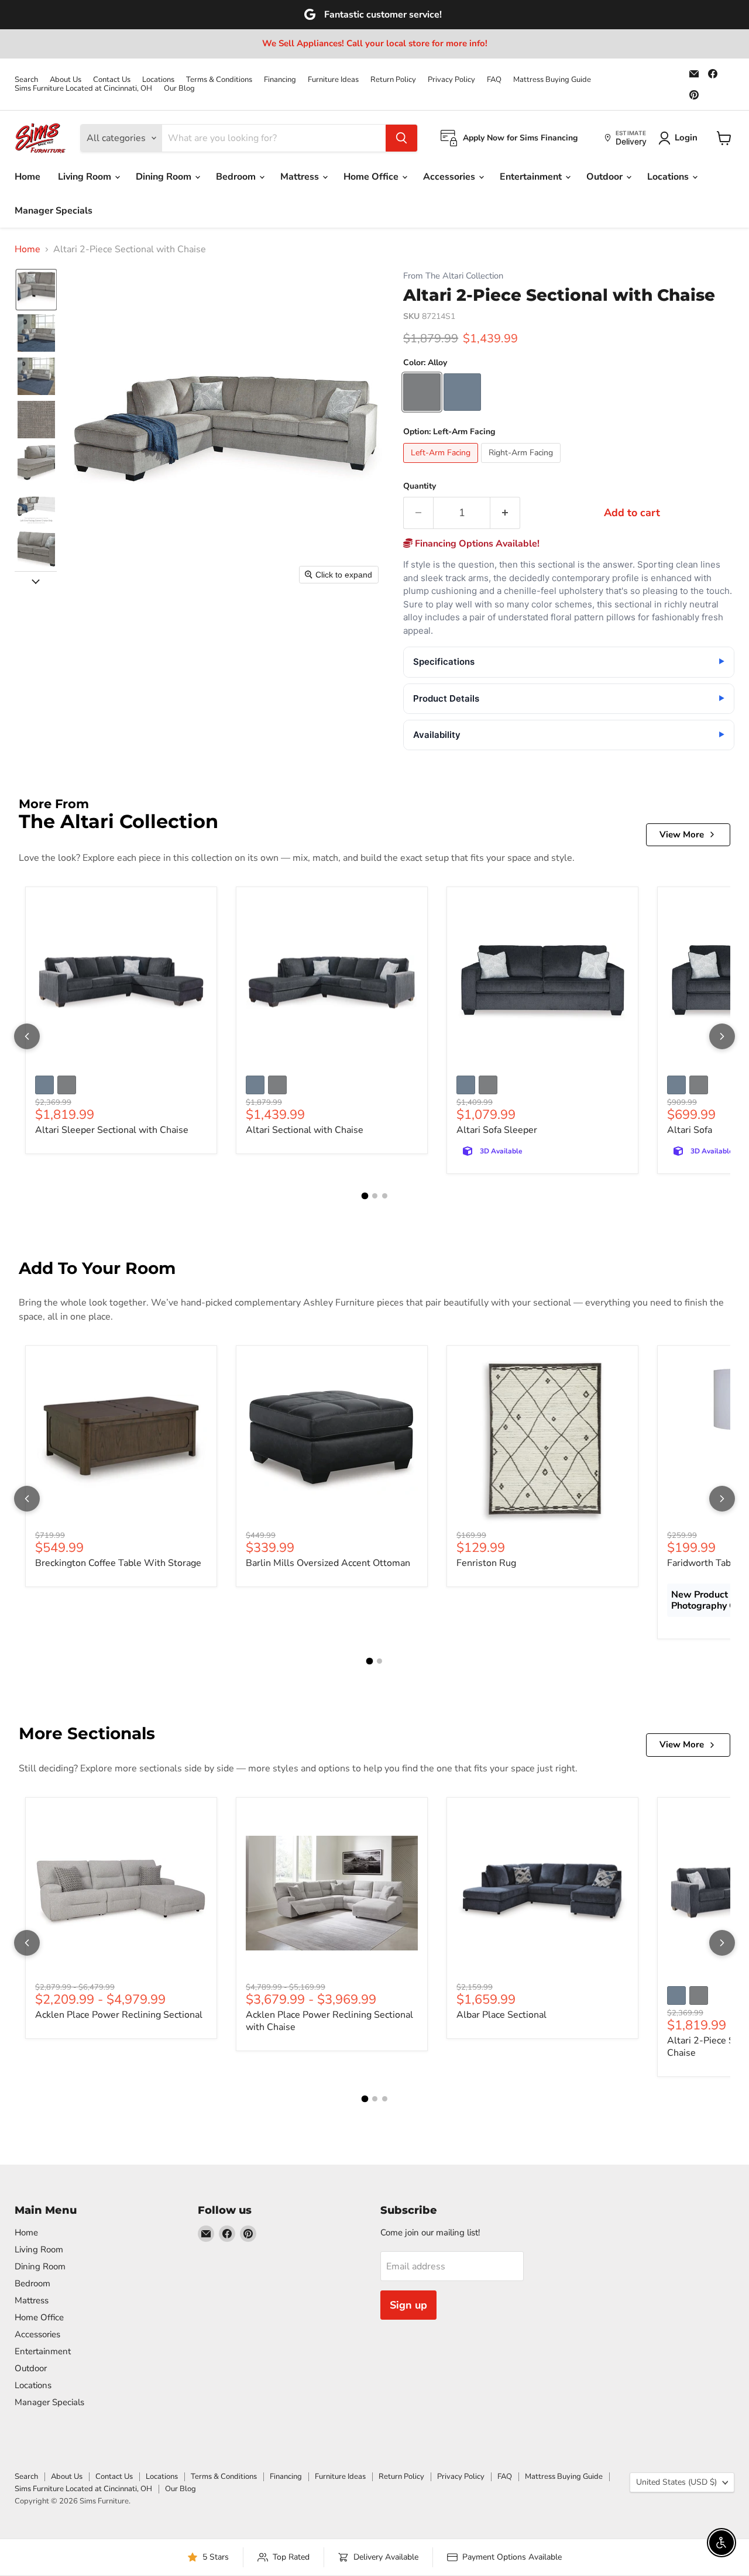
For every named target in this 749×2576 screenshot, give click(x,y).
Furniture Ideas (333, 80)
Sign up (408, 2305)
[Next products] (722, 1036)
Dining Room (165, 177)
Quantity (420, 486)
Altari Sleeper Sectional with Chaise (112, 1130)
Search (26, 80)
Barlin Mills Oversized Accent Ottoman (328, 1563)
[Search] (401, 138)
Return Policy (393, 80)
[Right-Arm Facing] (522, 466)
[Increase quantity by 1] (505, 513)
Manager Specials (54, 211)
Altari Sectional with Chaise (305, 1130)
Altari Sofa (690, 1130)
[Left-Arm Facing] (442, 466)
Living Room (86, 177)
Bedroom (237, 177)
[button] (36, 290)
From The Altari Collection (453, 276)
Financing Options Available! (476, 544)
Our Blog (179, 89)
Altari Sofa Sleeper (497, 1130)
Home (28, 177)
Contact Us (112, 80)
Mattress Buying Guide (552, 80)
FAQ (494, 80)
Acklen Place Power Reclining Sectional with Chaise (329, 2021)
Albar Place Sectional (501, 2015)
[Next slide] (36, 581)
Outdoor (606, 177)
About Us (66, 80)
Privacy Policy (451, 80)
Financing (280, 80)
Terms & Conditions (219, 80)
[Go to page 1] (365, 1196)
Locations (158, 80)
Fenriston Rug (486, 1563)
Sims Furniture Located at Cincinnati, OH (83, 89)
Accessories (450, 177)
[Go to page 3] (385, 1196)
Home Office (372, 177)
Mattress (301, 177)
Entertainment (532, 177)
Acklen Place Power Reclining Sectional (119, 2015)
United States (676, 2482)
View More (682, 834)
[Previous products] (27, 1036)
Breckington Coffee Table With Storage (118, 1563)
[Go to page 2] (375, 1196)
